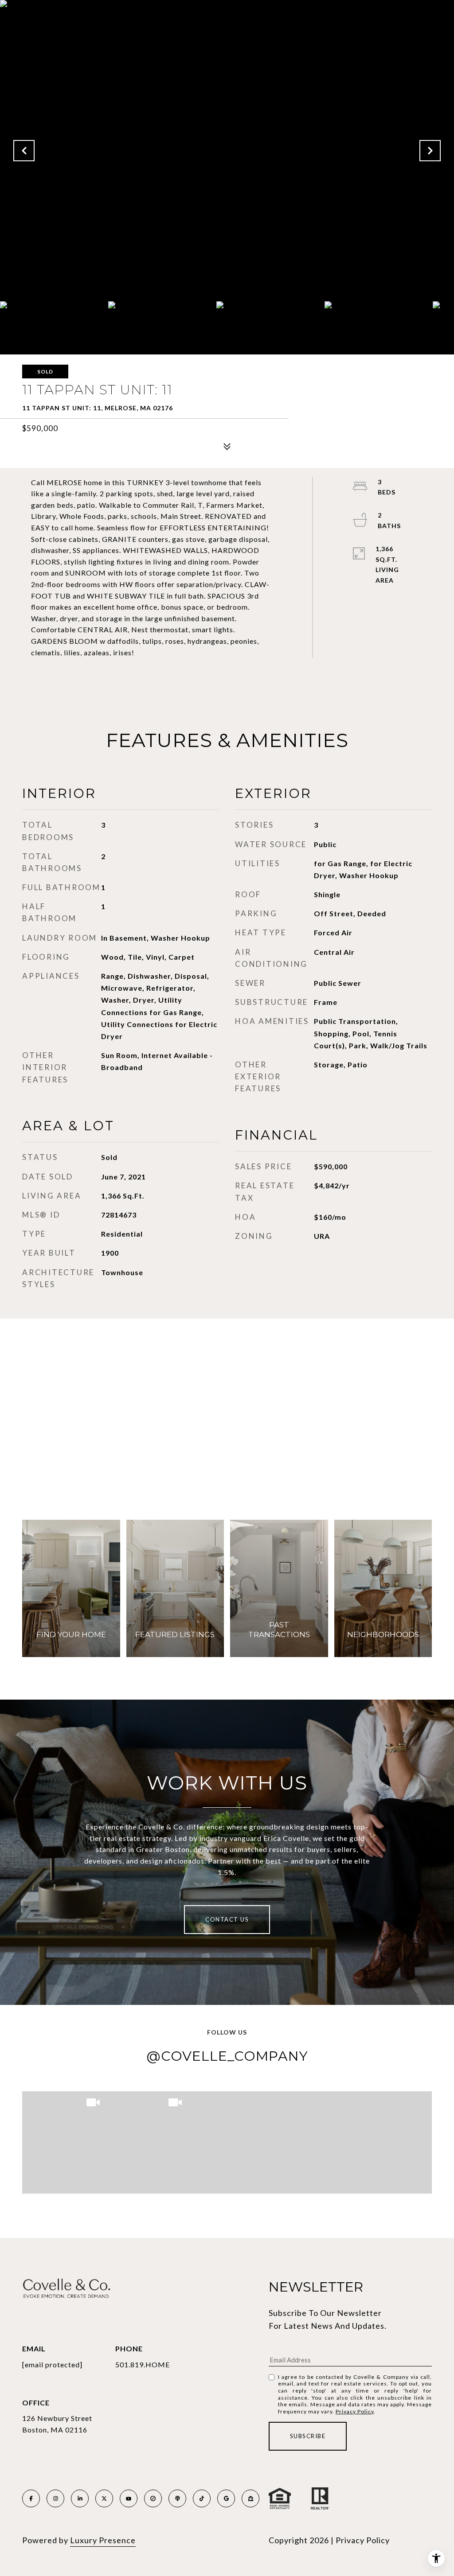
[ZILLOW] (250, 2498)
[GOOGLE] (226, 2498)
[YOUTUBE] (129, 2498)
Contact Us (227, 1919)
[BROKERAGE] (153, 2498)
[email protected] (52, 2364)
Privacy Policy (355, 2411)
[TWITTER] (104, 2498)
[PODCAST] (177, 2498)
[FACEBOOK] (31, 2498)
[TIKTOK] (202, 2498)
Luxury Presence (103, 2540)
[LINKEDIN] (80, 2498)
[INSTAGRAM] (55, 2498)
